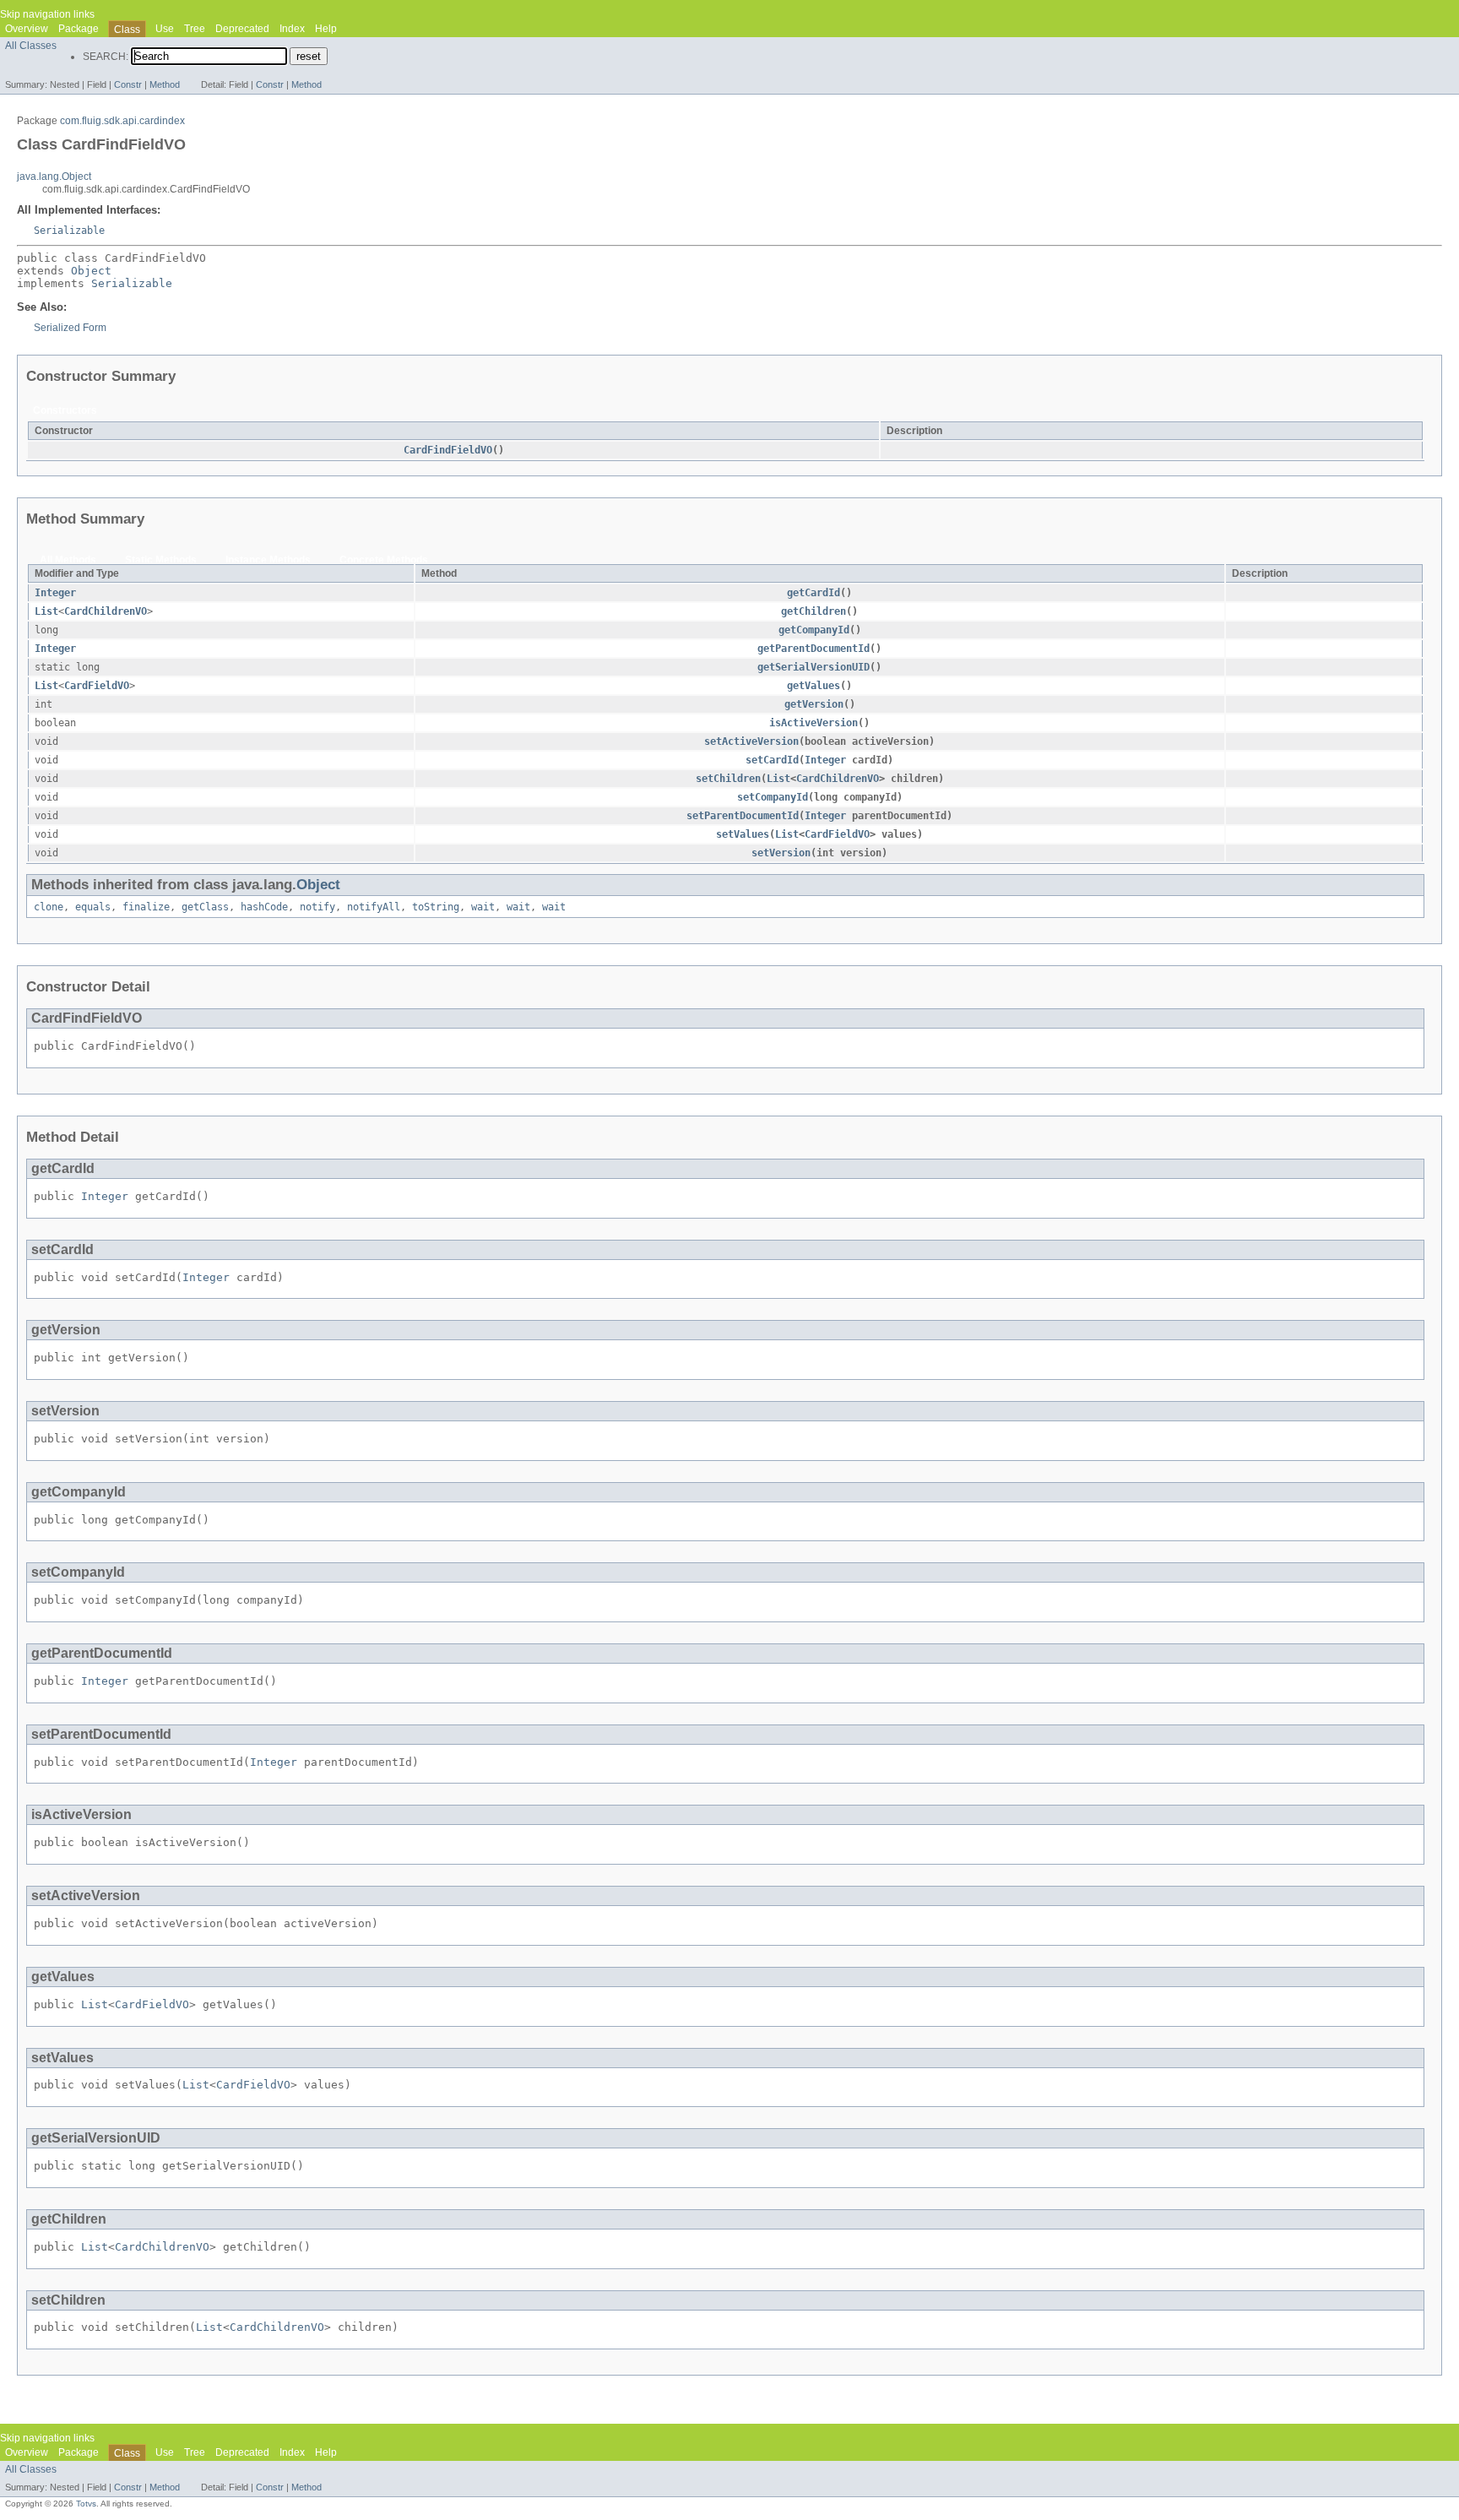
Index (292, 29)
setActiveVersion (751, 741)
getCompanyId (814, 630)
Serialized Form (70, 328)
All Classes (31, 46)
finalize (146, 907)
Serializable (69, 231)
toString (436, 907)
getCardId (814, 593)
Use (165, 29)
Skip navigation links (47, 14)
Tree (195, 29)
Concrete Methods (384, 560)
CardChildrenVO (106, 611)
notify (317, 907)
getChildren (814, 611)
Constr (128, 84)
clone (49, 907)
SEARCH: (106, 57)
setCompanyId (773, 797)
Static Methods (161, 560)
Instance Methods (268, 560)
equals (93, 907)
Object (91, 271)
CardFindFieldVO (448, 450)
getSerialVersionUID (814, 667)
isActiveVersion (814, 723)
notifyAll (374, 907)
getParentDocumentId (814, 649)
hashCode (264, 907)
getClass (205, 907)
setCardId (772, 760)
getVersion (814, 704)
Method (165, 84)
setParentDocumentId (743, 816)
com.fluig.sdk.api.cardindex (122, 121)
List (46, 611)
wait (483, 907)
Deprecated (242, 29)
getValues (814, 686)
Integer (55, 593)
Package (79, 29)
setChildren (728, 779)
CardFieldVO (97, 686)
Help (326, 29)
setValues (743, 834)
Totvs (86, 2504)
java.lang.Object (54, 177)
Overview (27, 29)
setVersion (781, 853)
